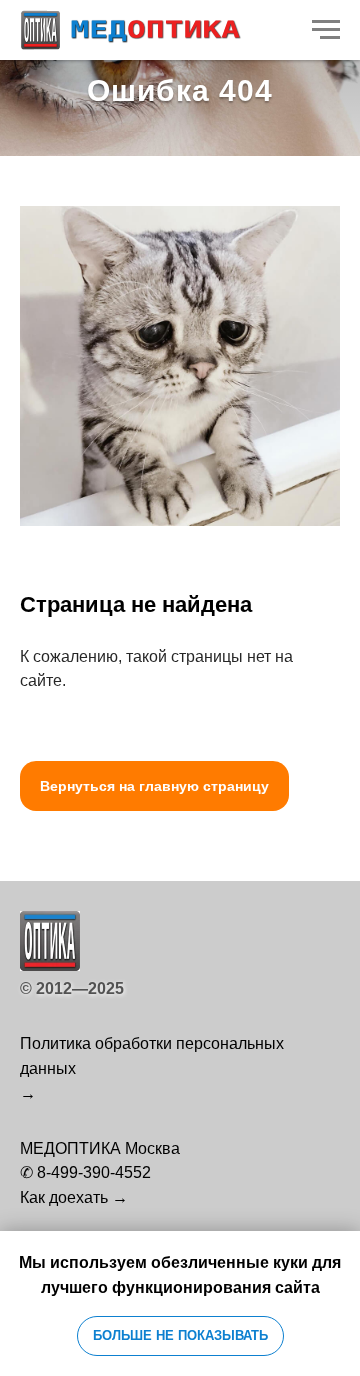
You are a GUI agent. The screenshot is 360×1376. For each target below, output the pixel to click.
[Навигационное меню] (326, 30)
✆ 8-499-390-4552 (85, 1172)
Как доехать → (74, 1197)
